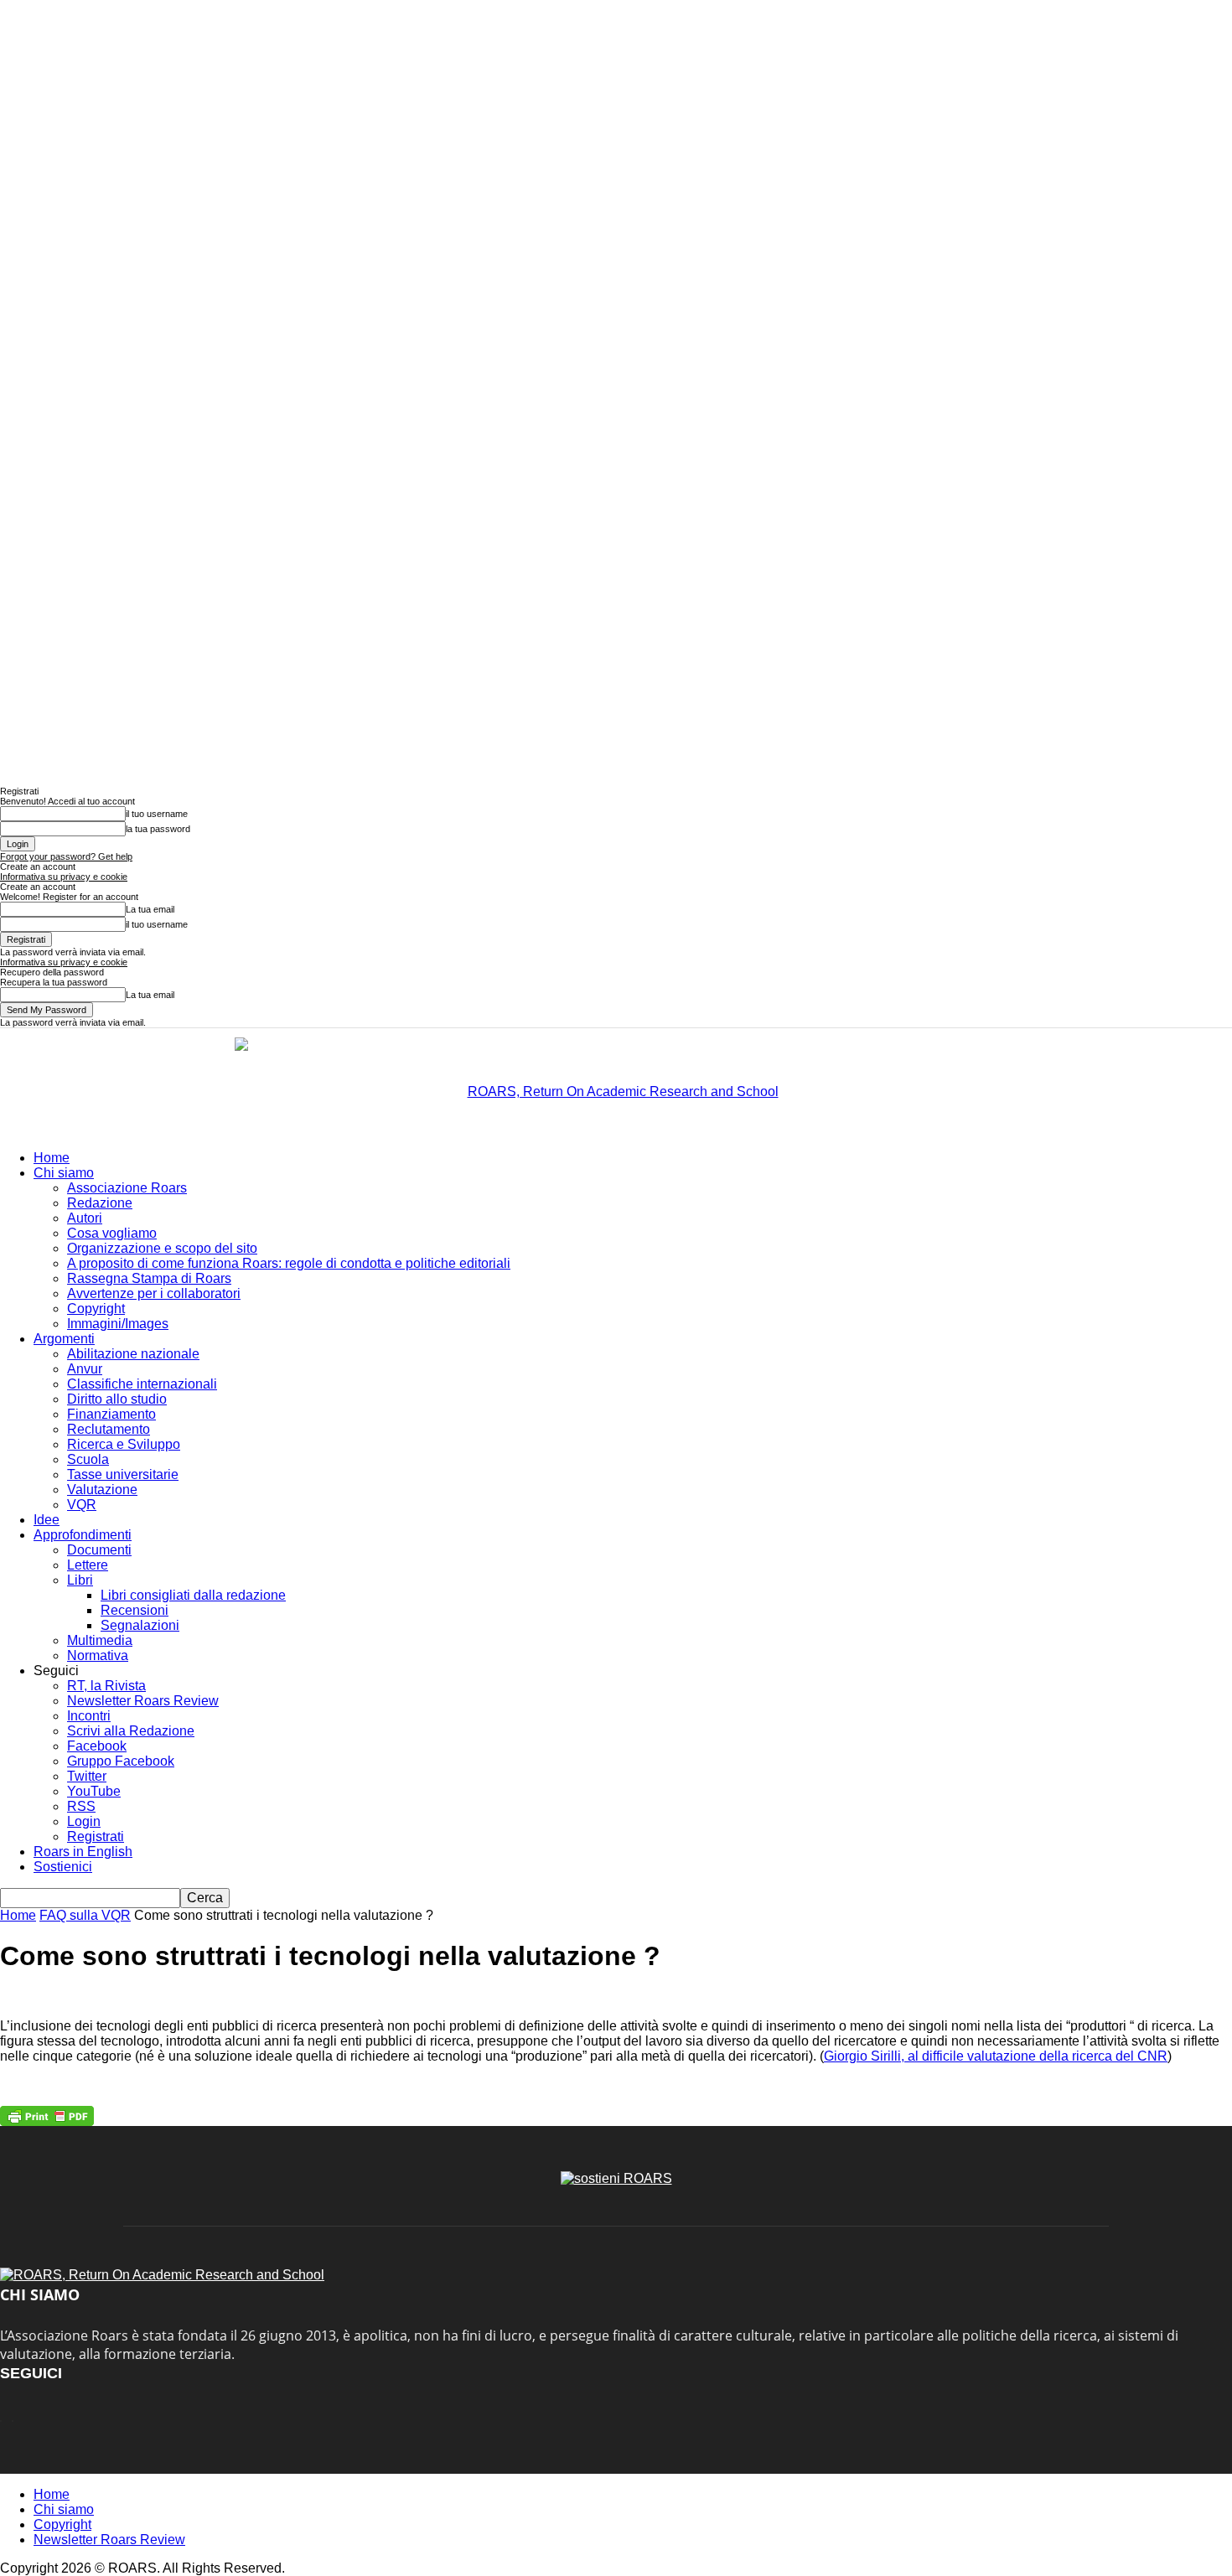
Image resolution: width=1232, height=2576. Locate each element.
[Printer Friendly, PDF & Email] (47, 2116)
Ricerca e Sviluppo (124, 1444)
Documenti (99, 1550)
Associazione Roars (127, 1188)
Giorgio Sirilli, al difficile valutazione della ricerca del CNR (996, 2056)
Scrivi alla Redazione (131, 1731)
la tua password (158, 829)
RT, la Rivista (106, 1686)
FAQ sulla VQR (85, 1915)
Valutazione (102, 1490)
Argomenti (64, 1339)
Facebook (97, 1746)
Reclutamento (109, 1429)
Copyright (96, 1309)
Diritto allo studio (117, 1399)
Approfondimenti (83, 1535)
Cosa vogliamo (112, 1233)
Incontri (89, 1716)
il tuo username (157, 814)
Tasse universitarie (123, 1474)
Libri (80, 1580)
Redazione (100, 1203)
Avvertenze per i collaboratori (154, 1293)
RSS (81, 1806)
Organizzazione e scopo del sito (162, 1248)
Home (52, 1158)
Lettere (88, 1565)
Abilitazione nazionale (133, 1354)
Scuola (88, 1459)
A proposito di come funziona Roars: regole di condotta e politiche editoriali (289, 1263)
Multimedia (100, 1640)
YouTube (94, 1791)
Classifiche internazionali (142, 1384)
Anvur (85, 1369)
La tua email (150, 909)
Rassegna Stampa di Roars (149, 1278)
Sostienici (63, 1867)
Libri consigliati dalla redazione (193, 1595)
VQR (82, 1505)
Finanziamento (111, 1414)
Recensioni (135, 1610)
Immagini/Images (118, 1324)
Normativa (98, 1655)
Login (84, 1821)
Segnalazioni (140, 1625)
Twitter (87, 1776)
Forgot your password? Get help (66, 856)
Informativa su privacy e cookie (64, 877)
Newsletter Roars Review (143, 1701)
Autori (85, 1218)
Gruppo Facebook (121, 1761)
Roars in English (83, 1852)
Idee (47, 1520)
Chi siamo (64, 1173)
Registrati (96, 1836)
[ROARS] (616, 1084)
